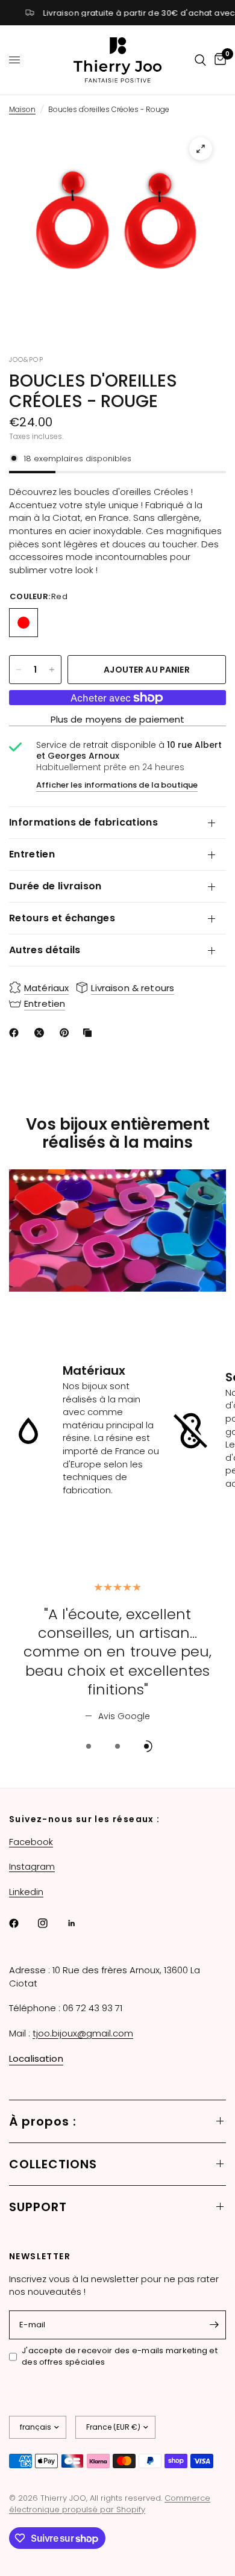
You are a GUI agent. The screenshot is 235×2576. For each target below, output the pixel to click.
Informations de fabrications (83, 822)
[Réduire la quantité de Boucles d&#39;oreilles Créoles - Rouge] (19, 670)
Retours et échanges (62, 918)
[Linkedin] (80, 1923)
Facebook (31, 1842)
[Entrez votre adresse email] (214, 2325)
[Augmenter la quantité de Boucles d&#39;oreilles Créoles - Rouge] (52, 670)
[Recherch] (200, 60)
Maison (22, 109)
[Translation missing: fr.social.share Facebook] (16, 1033)
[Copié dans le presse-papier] (90, 1033)
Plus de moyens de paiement (118, 719)
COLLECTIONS (53, 2164)
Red (23, 623)
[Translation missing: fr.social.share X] (42, 1033)
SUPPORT (38, 2207)
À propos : (43, 2121)
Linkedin (26, 1892)
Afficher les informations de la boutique (117, 785)
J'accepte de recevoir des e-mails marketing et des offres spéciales (120, 2357)
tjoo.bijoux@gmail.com (83, 2033)
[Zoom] (201, 149)
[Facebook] (22, 1923)
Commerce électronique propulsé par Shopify (110, 2504)
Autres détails (45, 950)
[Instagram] (51, 1923)
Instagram (32, 1866)
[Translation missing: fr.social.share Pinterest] (67, 1033)
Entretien (32, 854)
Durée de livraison (55, 886)
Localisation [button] (36, 2058)
